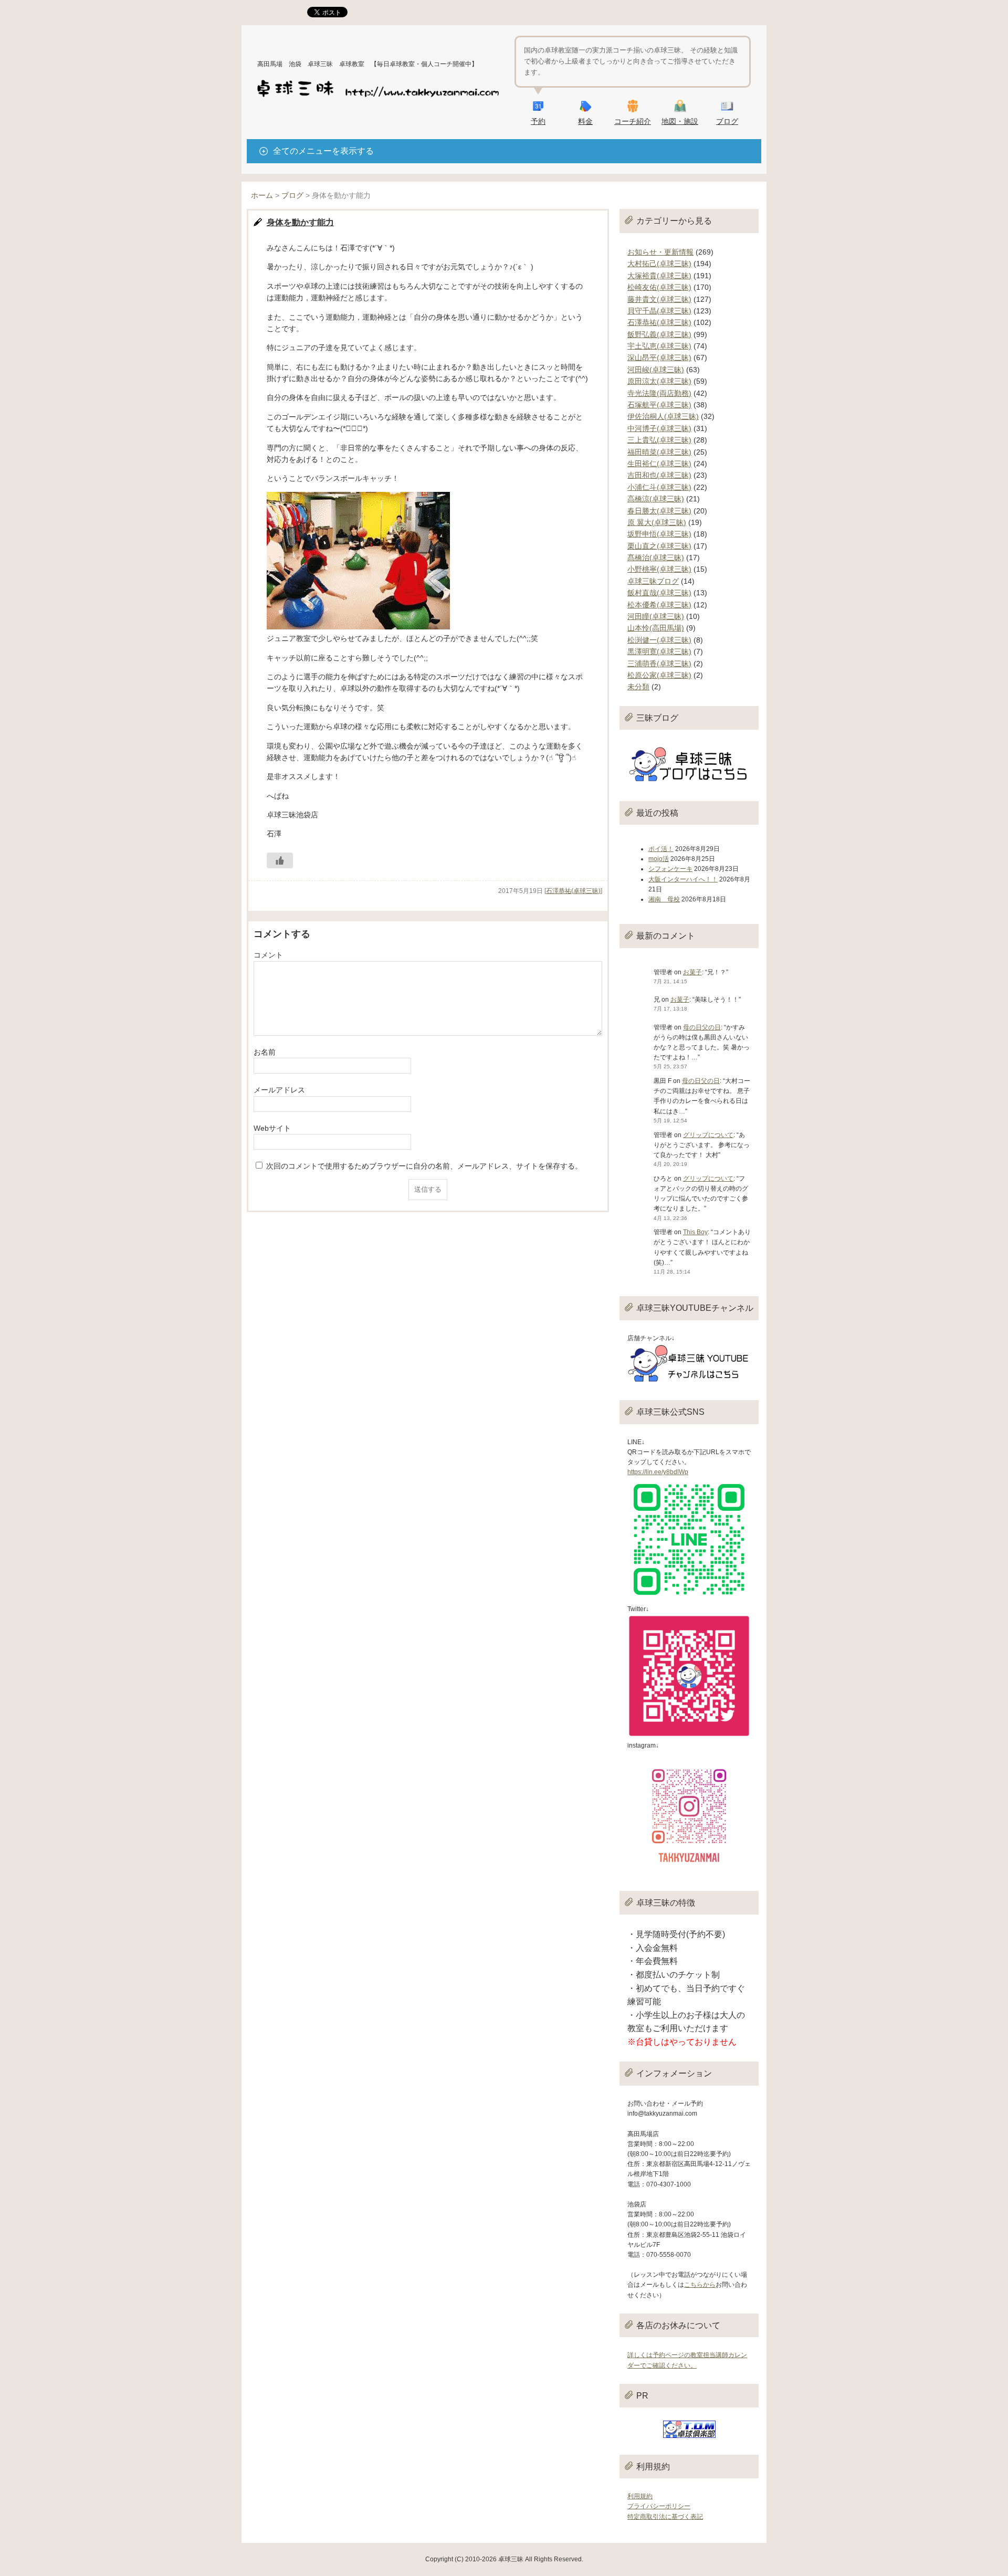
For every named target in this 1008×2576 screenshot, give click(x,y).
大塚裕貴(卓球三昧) (659, 276)
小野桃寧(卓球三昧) (659, 569)
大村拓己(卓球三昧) (659, 264)
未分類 (638, 687)
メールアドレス (279, 1090)
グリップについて (708, 1135)
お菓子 (692, 972)
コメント (268, 955)
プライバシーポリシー (659, 2506)
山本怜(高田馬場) (656, 628)
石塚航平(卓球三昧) (659, 405)
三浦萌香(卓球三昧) (659, 664)
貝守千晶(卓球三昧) (659, 311)
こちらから (700, 2285)
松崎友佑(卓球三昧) (659, 287)
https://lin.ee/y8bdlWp (658, 1472)
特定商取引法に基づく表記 (665, 2517)
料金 (585, 121)
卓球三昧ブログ (653, 581)
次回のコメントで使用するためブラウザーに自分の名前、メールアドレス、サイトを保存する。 (424, 1166)
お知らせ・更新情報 (660, 252)
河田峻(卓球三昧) (656, 370)
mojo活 (659, 859)
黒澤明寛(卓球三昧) (659, 651)
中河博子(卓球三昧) (659, 428)
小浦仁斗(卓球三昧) (659, 487)
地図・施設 (680, 121)
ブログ (727, 121)
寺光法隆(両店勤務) (659, 393)
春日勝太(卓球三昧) (659, 511)
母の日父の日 (702, 1027)
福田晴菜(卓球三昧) (659, 452)
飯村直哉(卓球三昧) (659, 593)
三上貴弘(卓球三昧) (659, 440)
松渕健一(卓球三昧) (659, 640)
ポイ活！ (661, 849)
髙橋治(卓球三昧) (656, 558)
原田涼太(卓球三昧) (659, 381)
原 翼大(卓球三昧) (657, 522)
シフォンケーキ (670, 869)
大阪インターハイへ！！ (683, 879)
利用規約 (640, 2496)
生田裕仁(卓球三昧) (659, 464)
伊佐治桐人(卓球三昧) (663, 416)
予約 (538, 121)
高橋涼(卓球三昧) (656, 499)
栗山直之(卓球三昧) (659, 546)
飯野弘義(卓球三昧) (659, 334)
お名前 (265, 1052)
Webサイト (272, 1128)
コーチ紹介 (633, 121)
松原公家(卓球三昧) (659, 675)
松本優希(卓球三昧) (659, 605)
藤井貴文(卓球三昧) (659, 299)
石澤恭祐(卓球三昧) (573, 891)
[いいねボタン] (280, 860)
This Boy (695, 1232)
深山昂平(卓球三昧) (659, 358)
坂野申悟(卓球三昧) (659, 534)
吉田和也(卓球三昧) (659, 475)
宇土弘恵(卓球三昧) (659, 346)
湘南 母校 (664, 899)
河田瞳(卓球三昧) (656, 616)
